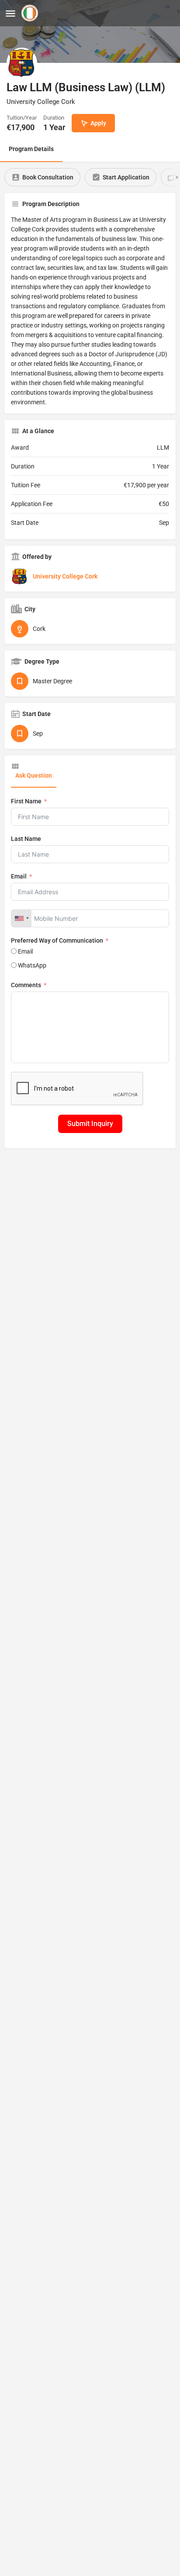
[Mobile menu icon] (10, 13)
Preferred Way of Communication (57, 940)
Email (19, 876)
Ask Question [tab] (34, 775)
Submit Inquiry (90, 1124)
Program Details (31, 149)
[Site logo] (31, 13)
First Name (26, 801)
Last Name (26, 839)
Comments (26, 985)
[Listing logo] (22, 63)
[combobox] (21, 918)
